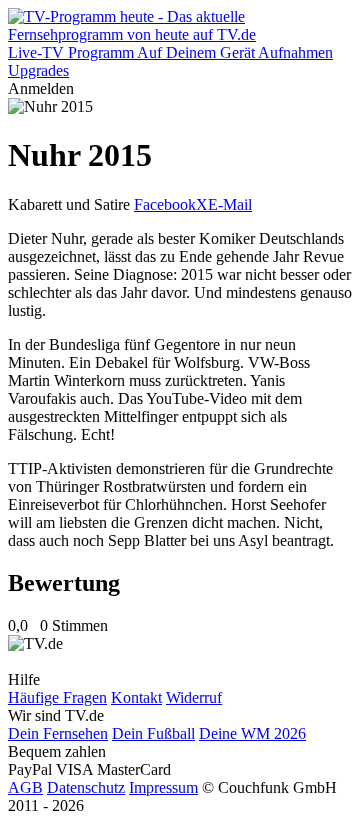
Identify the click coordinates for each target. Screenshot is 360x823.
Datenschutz (86, 787)
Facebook (165, 204)
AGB (25, 787)
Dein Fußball (153, 733)
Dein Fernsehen (58, 733)
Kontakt (136, 697)
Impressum (163, 787)
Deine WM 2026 (252, 733)
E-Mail (230, 204)
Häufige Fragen (57, 697)
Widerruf (194, 697)
